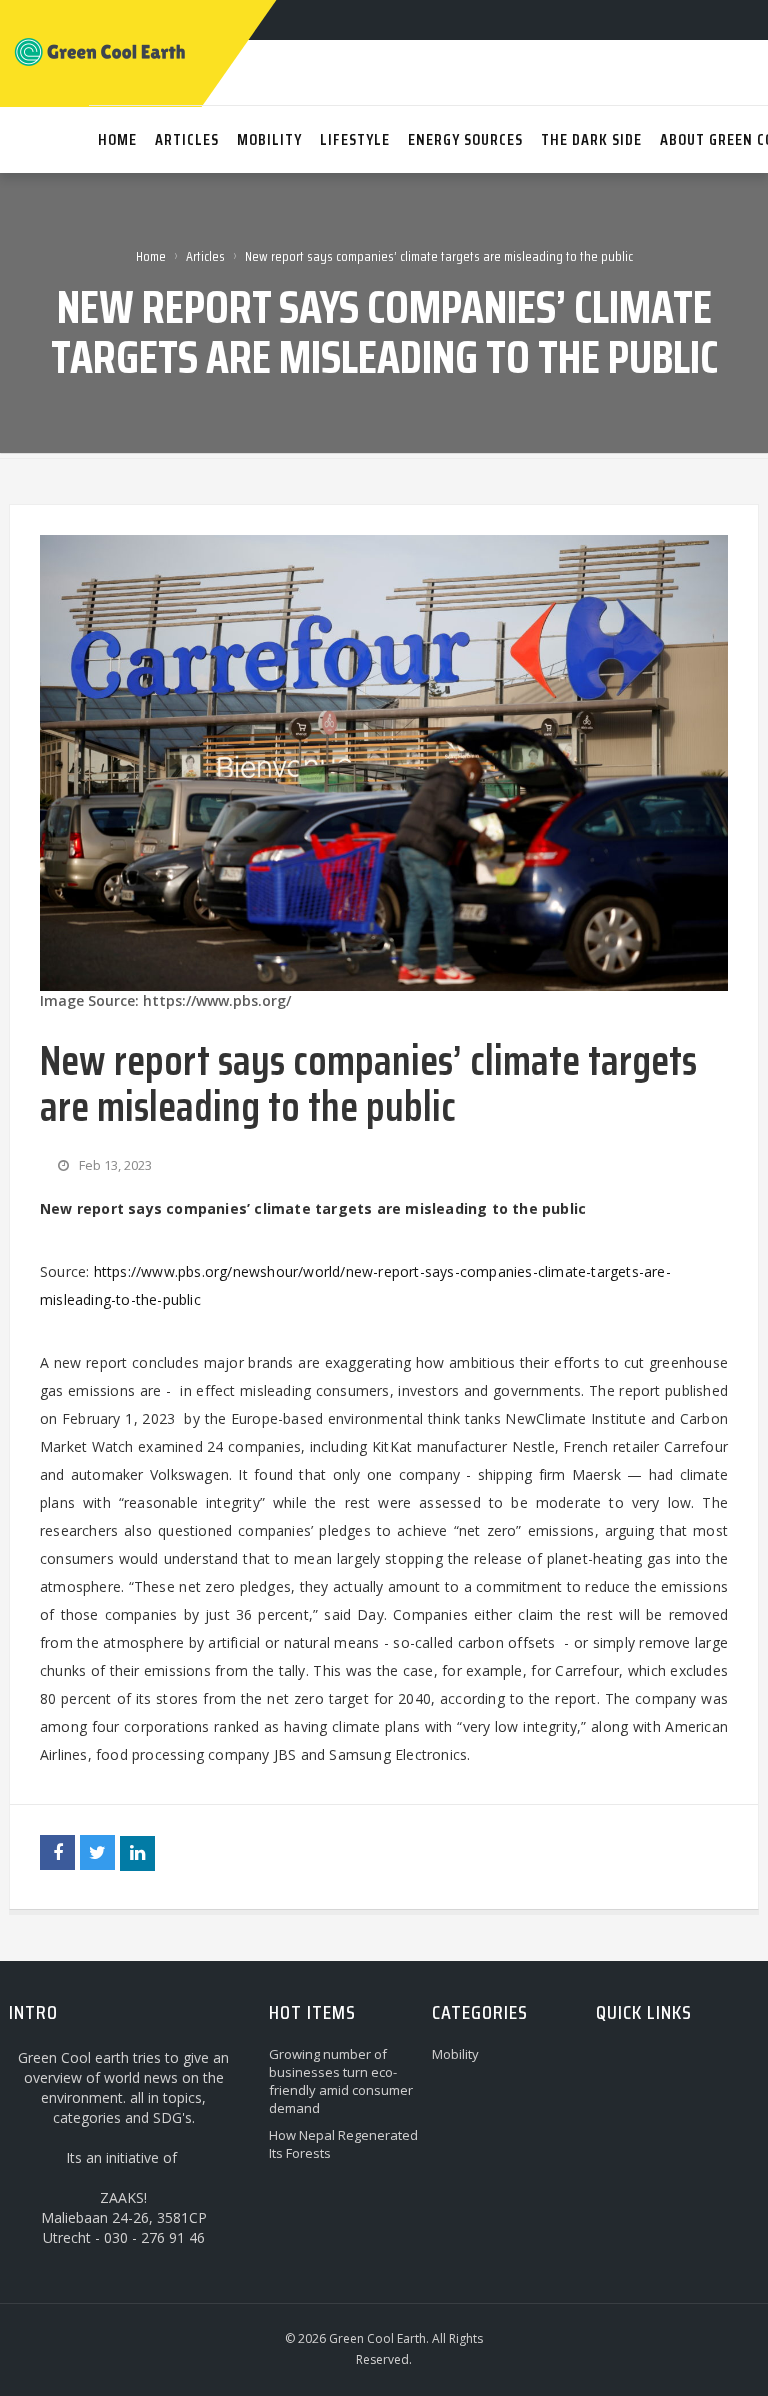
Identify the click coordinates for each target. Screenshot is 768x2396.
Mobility (455, 2054)
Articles (205, 256)
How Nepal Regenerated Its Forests (343, 2144)
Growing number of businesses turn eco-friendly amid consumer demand (341, 2081)
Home (151, 256)
